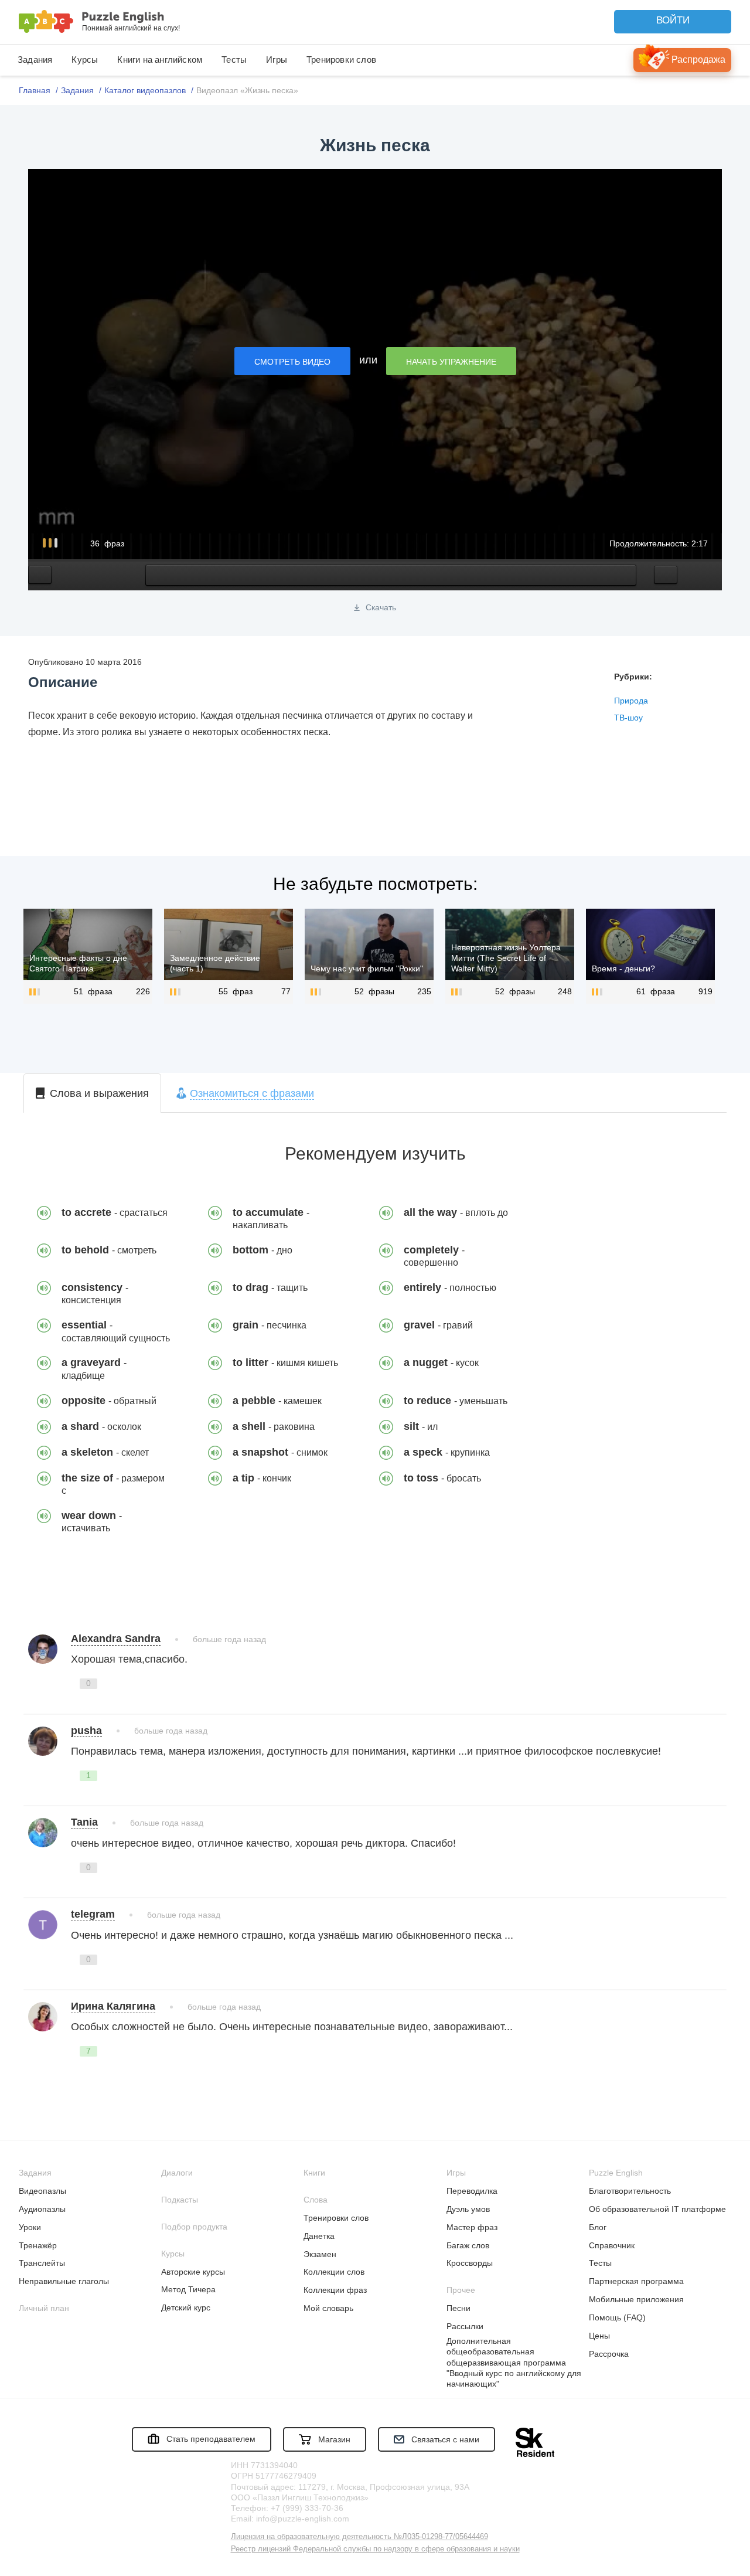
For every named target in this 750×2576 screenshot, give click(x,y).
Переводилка (472, 2191)
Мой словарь (328, 2308)
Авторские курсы (193, 2272)
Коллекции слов (334, 2272)
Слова (316, 2200)
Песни (458, 2308)
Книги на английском (160, 60)
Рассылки (465, 2326)
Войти (673, 20)
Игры (277, 60)
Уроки (30, 2227)
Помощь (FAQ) (617, 2317)
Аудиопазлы (42, 2209)
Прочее (461, 2290)
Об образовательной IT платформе (657, 2209)
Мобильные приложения (636, 2299)
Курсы (85, 60)
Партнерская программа (636, 2281)
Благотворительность (630, 2191)
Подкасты (180, 2200)
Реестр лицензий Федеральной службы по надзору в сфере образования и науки (375, 2549)
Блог (598, 2227)
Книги (314, 2173)
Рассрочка (609, 2354)
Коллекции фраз (335, 2290)
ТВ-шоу (628, 718)
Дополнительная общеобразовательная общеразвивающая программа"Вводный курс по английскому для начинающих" (514, 2362)
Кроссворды (470, 2263)
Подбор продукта (194, 2227)
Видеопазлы (42, 2191)
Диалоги (177, 2173)
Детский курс (186, 2307)
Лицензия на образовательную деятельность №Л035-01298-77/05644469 (359, 2536)
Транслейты (42, 2263)
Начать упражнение (451, 362)
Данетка (319, 2236)
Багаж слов (468, 2245)
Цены (599, 2336)
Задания (35, 60)
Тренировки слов (341, 60)
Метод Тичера (188, 2289)
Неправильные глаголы (64, 2281)
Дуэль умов (468, 2209)
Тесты (234, 60)
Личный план (44, 2308)
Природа (631, 701)
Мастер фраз (472, 2227)
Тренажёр (38, 2245)
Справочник (612, 2245)
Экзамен (320, 2254)
